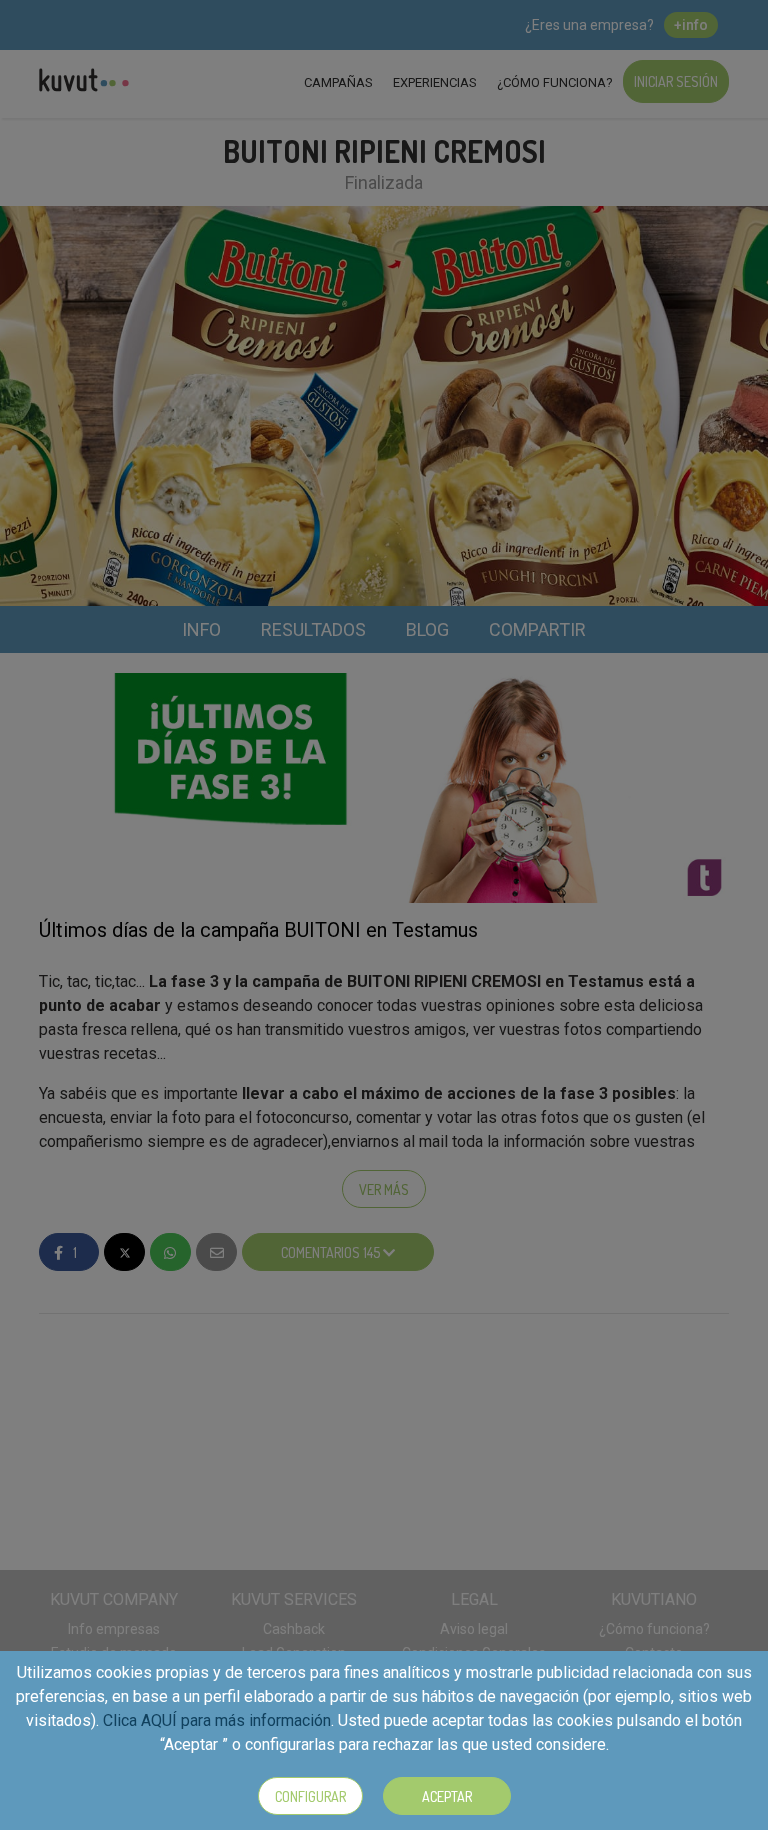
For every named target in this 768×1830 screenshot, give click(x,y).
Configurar (310, 1796)
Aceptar (447, 1796)
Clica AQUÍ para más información (217, 1720)
